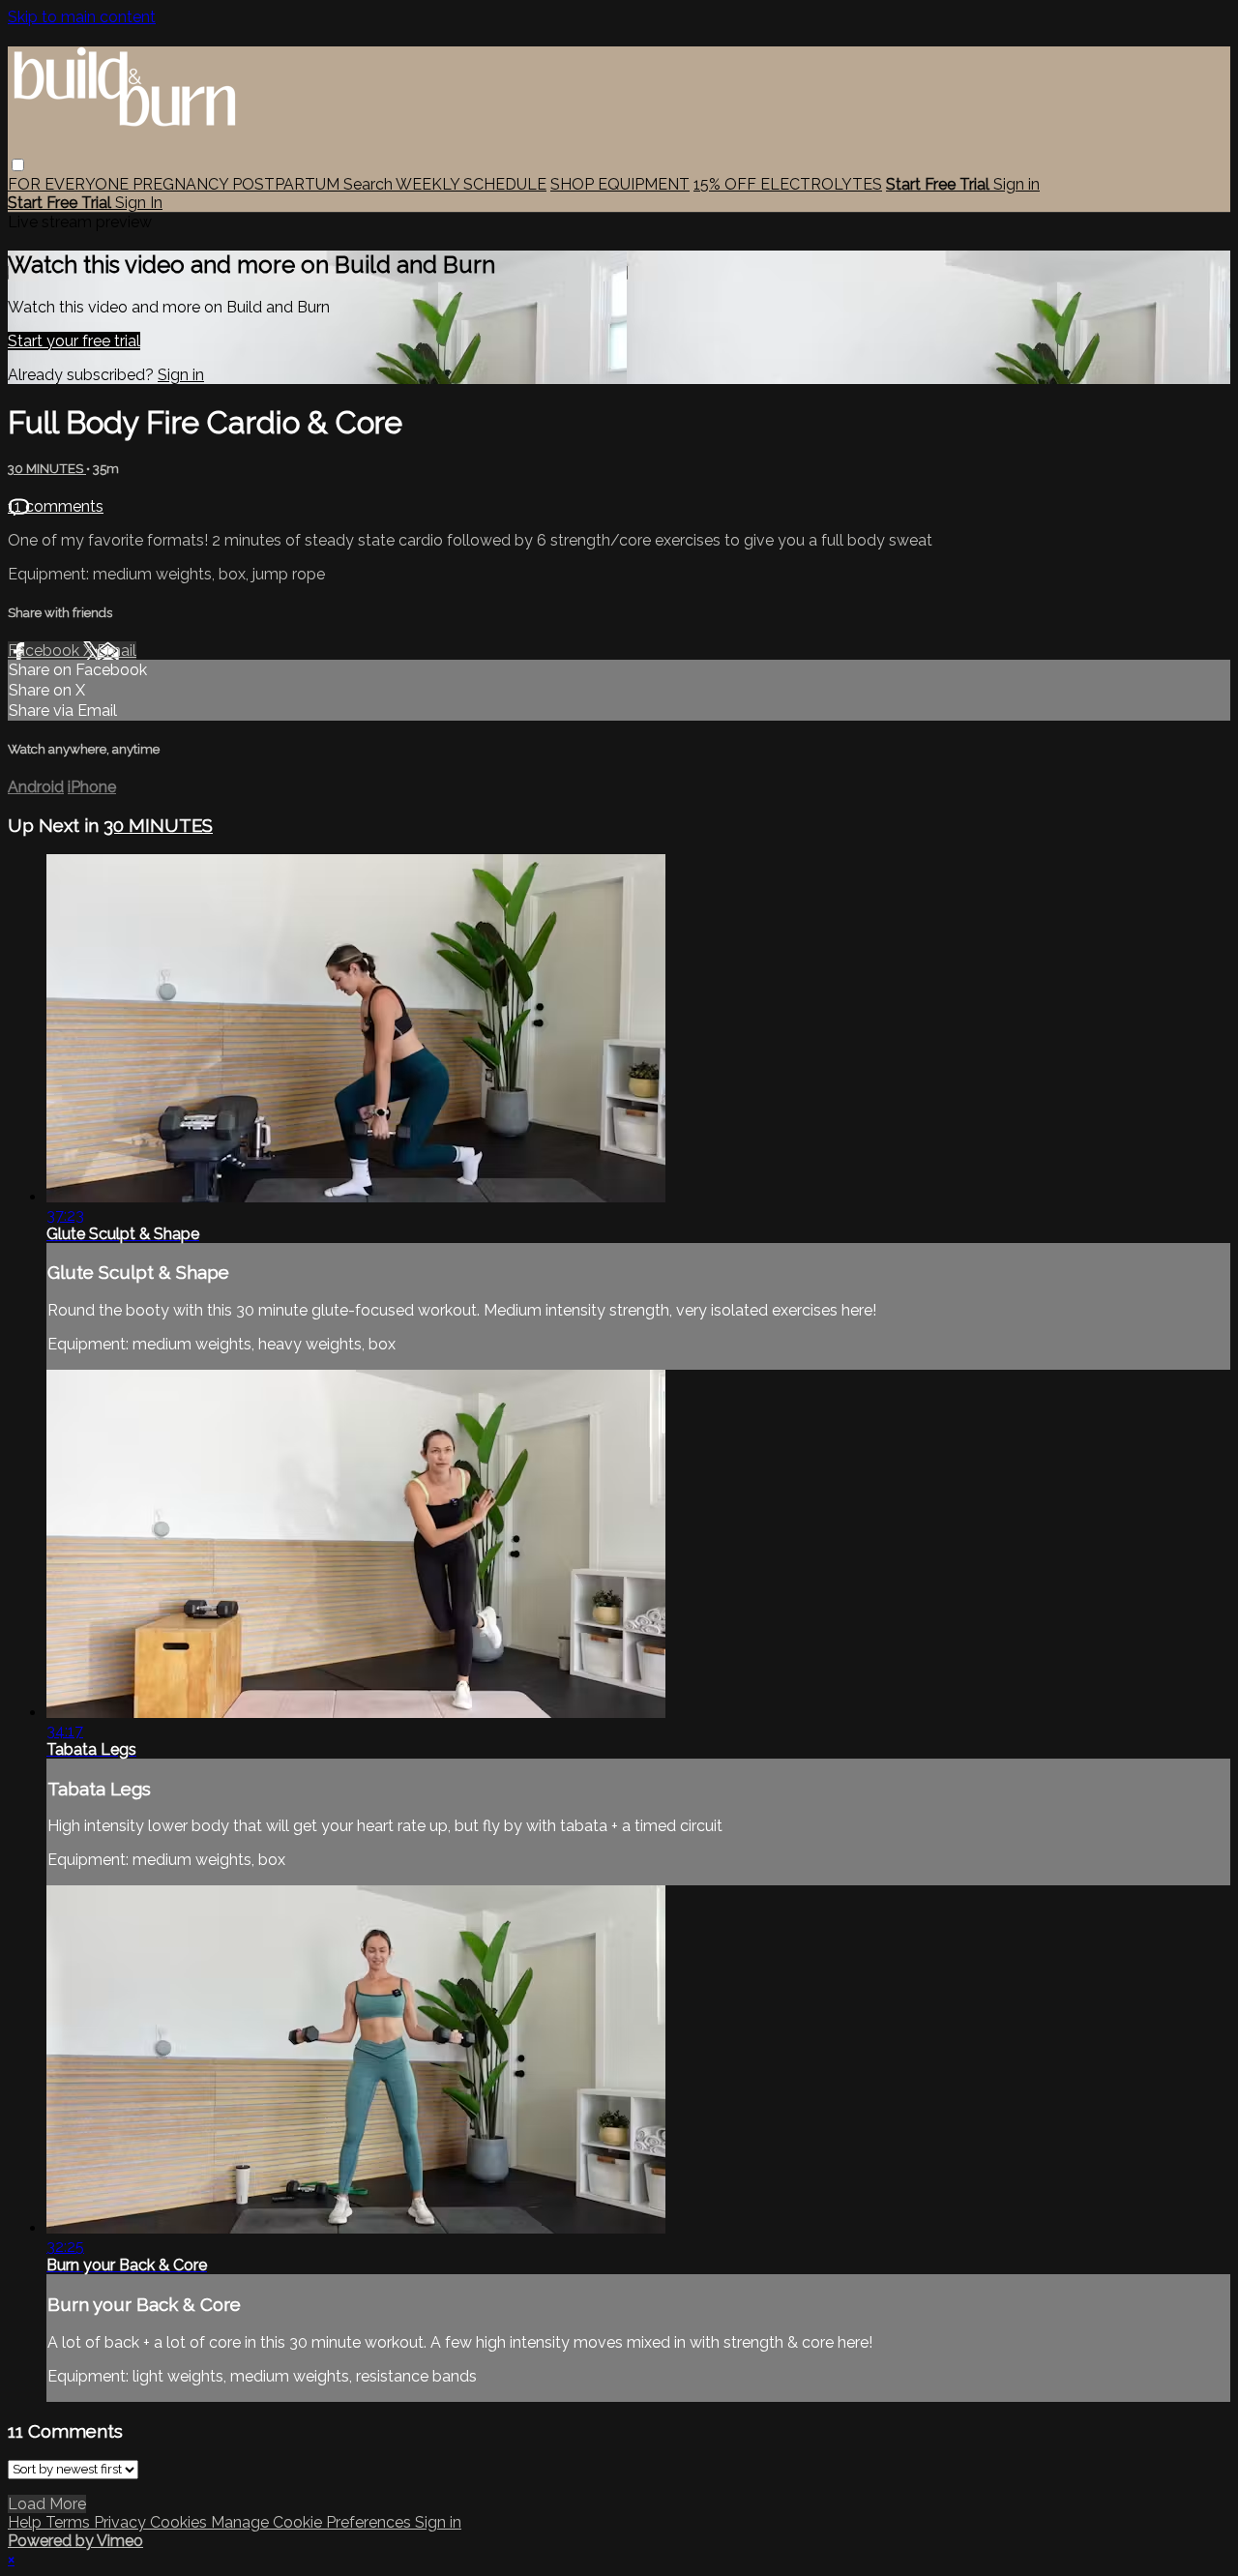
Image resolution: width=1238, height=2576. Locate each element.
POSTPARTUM (288, 184)
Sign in (1017, 184)
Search (369, 184)
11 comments (56, 506)
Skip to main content (82, 17)
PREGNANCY (182, 184)
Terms (70, 2522)
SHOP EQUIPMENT (620, 184)
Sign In (139, 203)
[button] (18, 165)
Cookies (180, 2522)
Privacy (122, 2522)
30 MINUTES (47, 469)
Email (117, 651)
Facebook (45, 651)
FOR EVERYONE (70, 184)
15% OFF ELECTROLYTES (788, 184)
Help (27, 2522)
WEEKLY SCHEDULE (471, 184)
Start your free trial (74, 341)
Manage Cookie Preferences (313, 2522)
